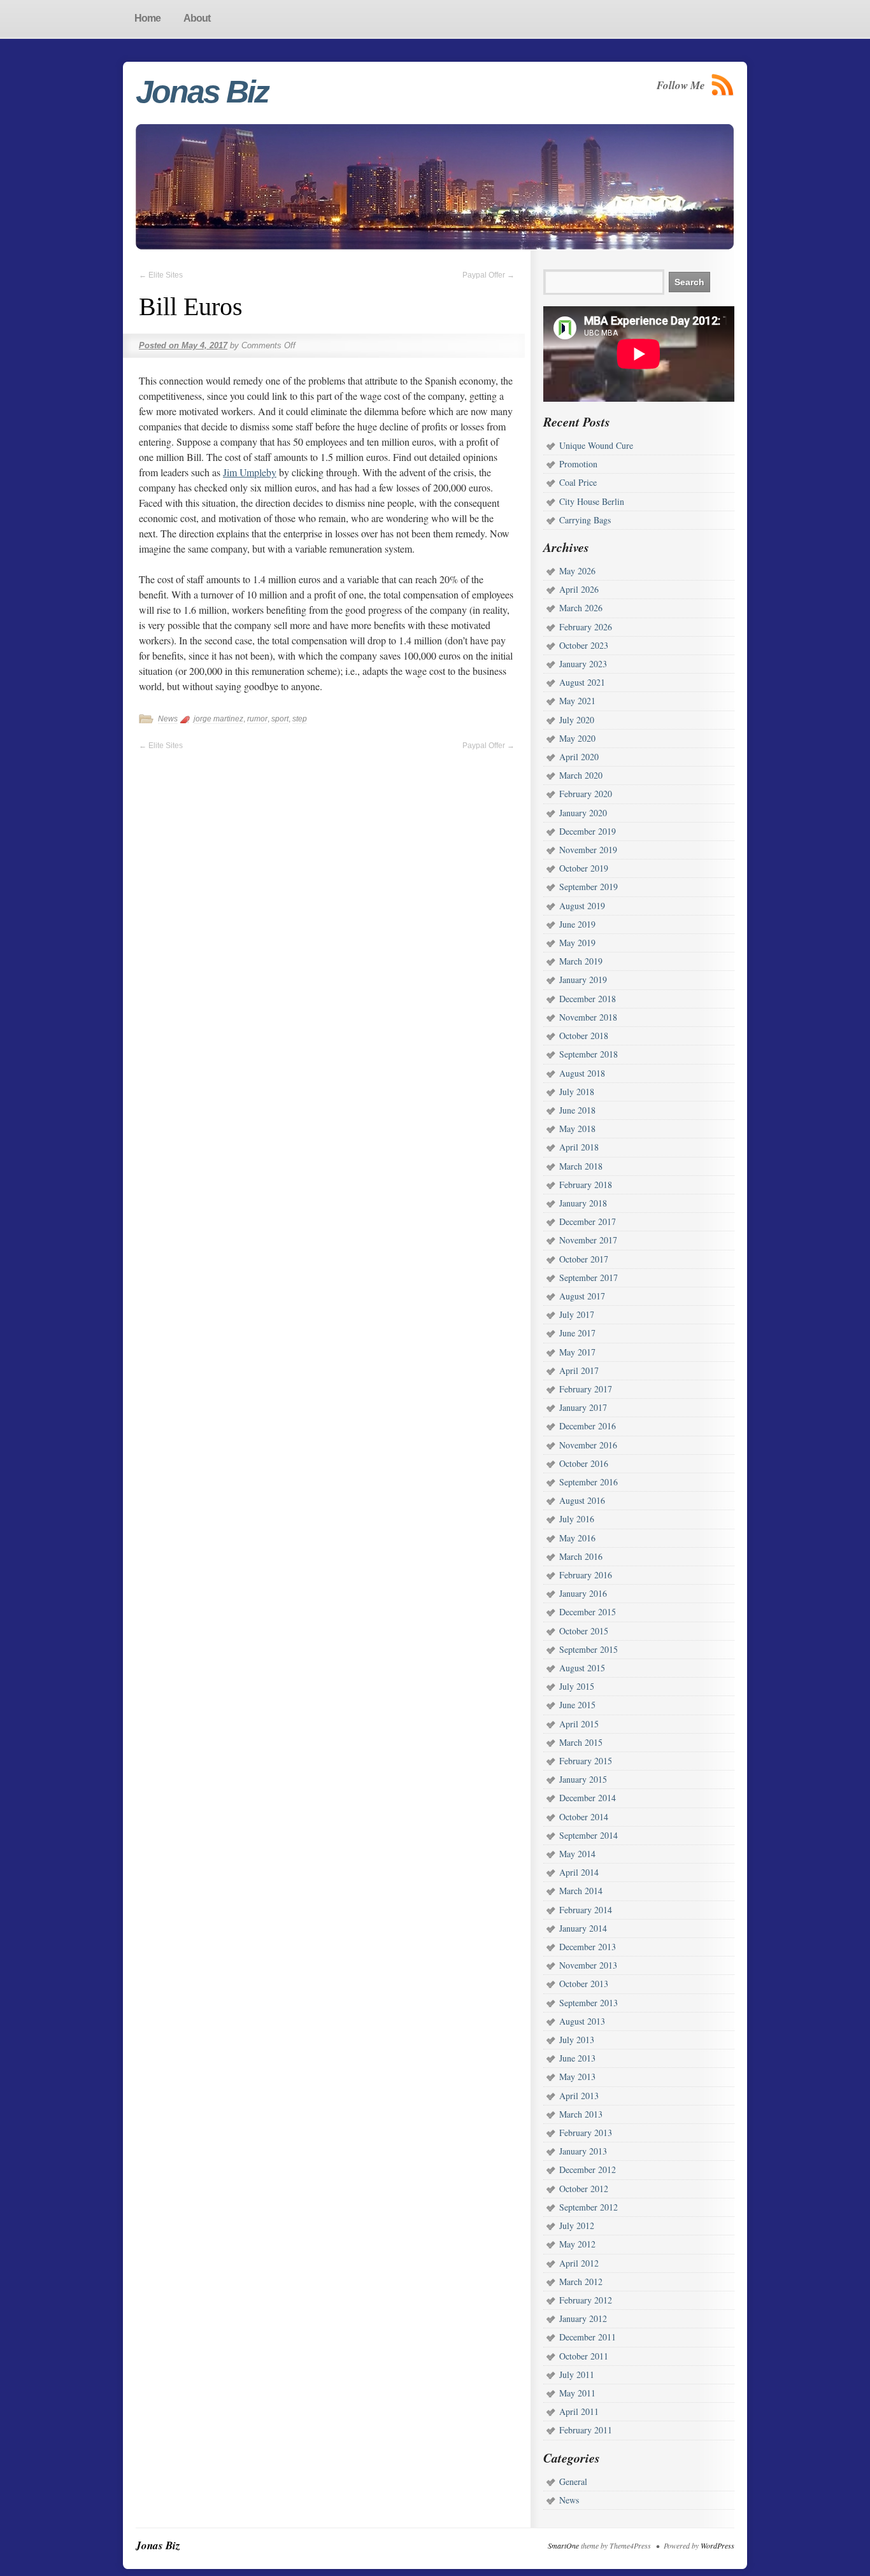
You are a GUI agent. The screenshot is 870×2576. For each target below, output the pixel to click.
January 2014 (583, 1928)
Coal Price (578, 482)
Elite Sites (161, 275)
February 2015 (586, 1761)
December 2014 (588, 1798)
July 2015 (577, 1686)
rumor (257, 719)
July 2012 (577, 2226)
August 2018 (582, 1073)
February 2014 (586, 1910)
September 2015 (588, 1649)
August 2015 (582, 1668)
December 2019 (588, 831)
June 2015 (577, 1705)
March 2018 (581, 1166)
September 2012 (588, 2207)
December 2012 (588, 2169)
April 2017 (579, 1370)
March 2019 (581, 961)
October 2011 (584, 2356)
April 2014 (579, 1872)
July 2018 (577, 1092)
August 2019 (582, 906)
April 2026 (579, 589)
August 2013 (582, 2021)
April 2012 (579, 2263)
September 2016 (588, 1482)
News (168, 719)
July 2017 (577, 1314)
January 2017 (583, 1407)
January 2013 (583, 2151)
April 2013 (579, 2096)
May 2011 (577, 2393)
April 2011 (579, 2411)
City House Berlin (592, 501)
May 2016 (577, 1538)
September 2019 (588, 887)
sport (280, 719)
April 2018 (579, 1147)
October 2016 (584, 1463)
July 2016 (577, 1519)
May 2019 (577, 943)
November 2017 (588, 1240)
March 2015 (581, 1742)
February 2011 (586, 2430)
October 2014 (584, 1817)
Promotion (578, 464)
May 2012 (577, 2244)
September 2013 (588, 2003)
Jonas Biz (202, 92)
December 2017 (588, 1221)
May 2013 (577, 2077)
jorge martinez (218, 719)
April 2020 (579, 757)
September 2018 (588, 1054)
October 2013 (584, 1984)
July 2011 (577, 2374)
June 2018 (577, 1110)
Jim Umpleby (250, 472)
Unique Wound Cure (596, 445)
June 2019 (577, 924)
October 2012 (584, 2189)
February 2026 (586, 627)
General (573, 2481)
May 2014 (577, 1854)
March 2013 (581, 2114)
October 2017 (584, 1259)
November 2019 (588, 850)
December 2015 (588, 1612)
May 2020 (577, 738)
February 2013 (586, 2133)
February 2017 (586, 1389)
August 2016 (582, 1500)
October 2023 (584, 645)
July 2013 (577, 2040)
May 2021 (577, 701)
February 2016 (586, 1575)
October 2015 (584, 1631)
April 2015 (579, 1724)
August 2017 (582, 1296)
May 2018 (577, 1129)
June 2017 (577, 1333)
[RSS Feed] (723, 85)
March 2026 (581, 608)
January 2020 (583, 813)
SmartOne (563, 2545)
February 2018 (586, 1185)
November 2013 (588, 1965)
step (300, 719)
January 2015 (583, 1779)
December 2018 (588, 999)
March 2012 (581, 2282)
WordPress (717, 2545)
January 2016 (583, 1593)
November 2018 (588, 1017)
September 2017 (588, 1277)
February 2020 (586, 794)
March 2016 (581, 1556)
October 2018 (584, 1036)
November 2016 (588, 1445)
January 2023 (583, 664)
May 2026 (577, 571)
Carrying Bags (585, 520)
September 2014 (588, 1835)
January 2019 (583, 980)
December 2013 (588, 1947)
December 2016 (588, 1426)
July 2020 (577, 720)
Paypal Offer (488, 275)
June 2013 (577, 2058)
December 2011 (588, 2337)
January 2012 (583, 2318)
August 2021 (582, 682)
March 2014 (581, 1891)
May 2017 (577, 1352)
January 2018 (583, 1203)
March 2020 (581, 775)
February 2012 (586, 2300)
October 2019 (584, 868)
